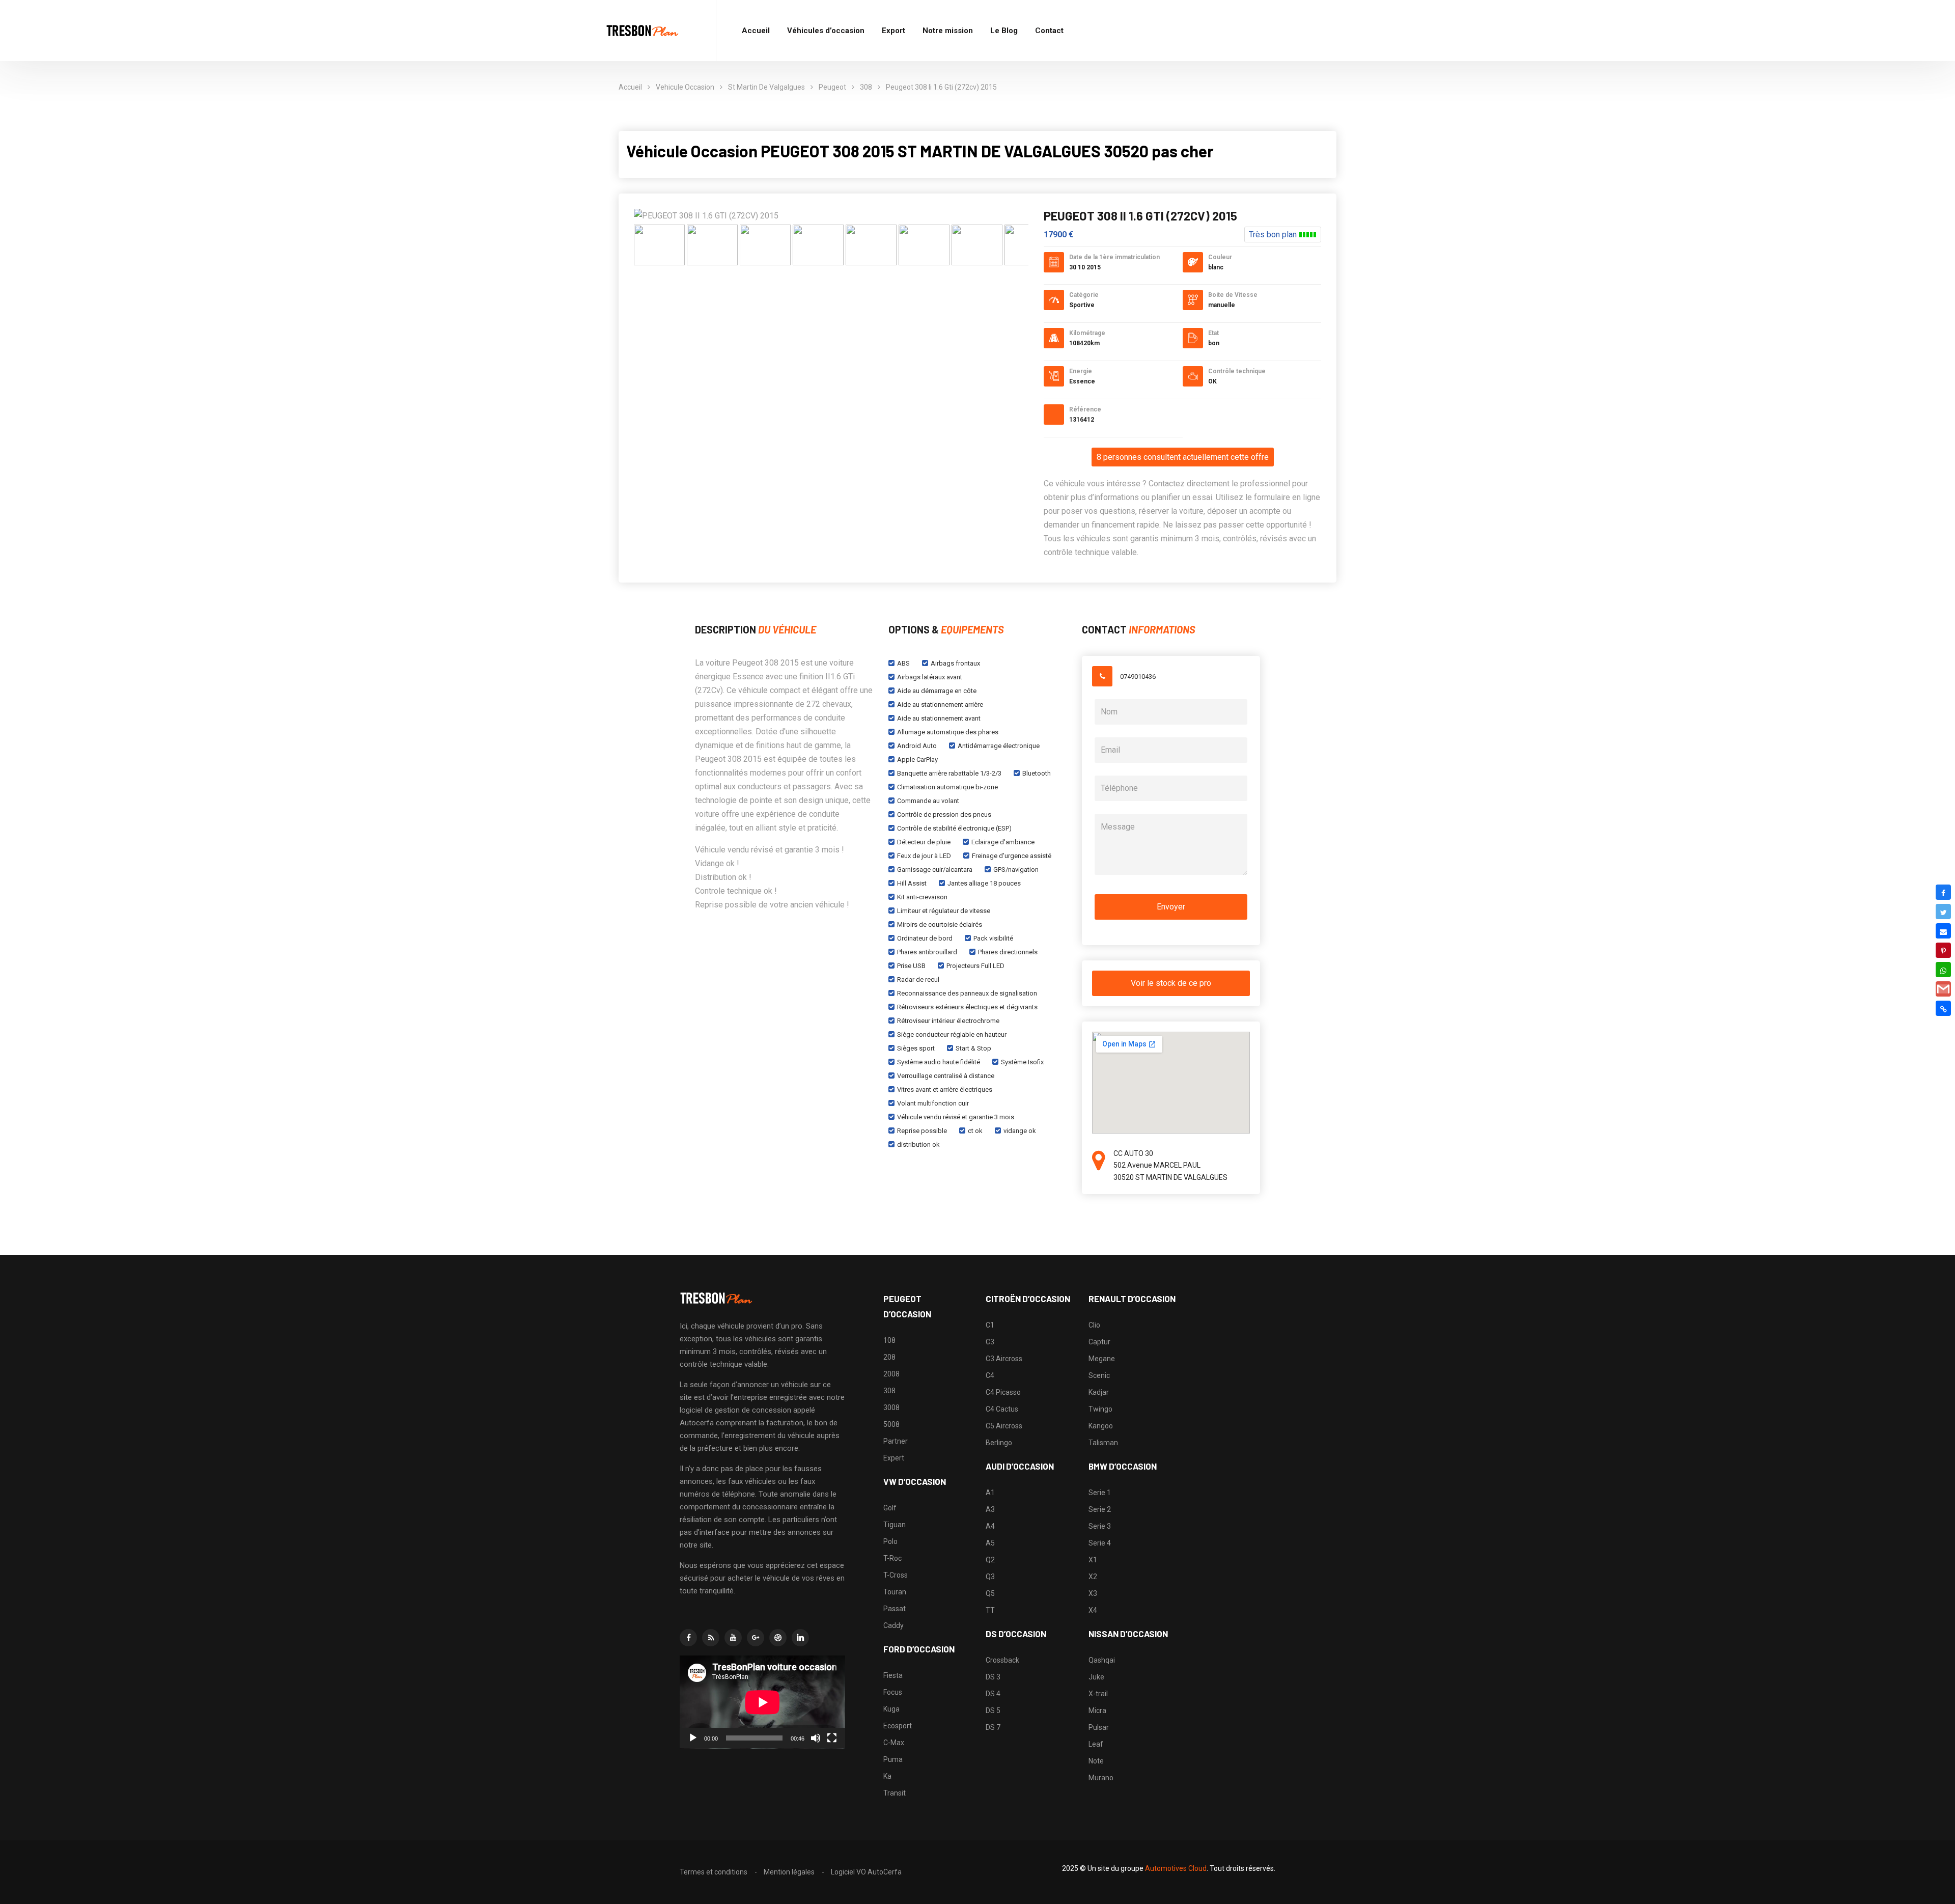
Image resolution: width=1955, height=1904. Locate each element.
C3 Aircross (1004, 1359)
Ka (887, 1776)
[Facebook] (1943, 892)
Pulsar (1099, 1727)
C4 (990, 1375)
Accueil (756, 31)
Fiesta (893, 1675)
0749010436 (1138, 677)
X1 (1093, 1560)
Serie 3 (1100, 1526)
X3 (1093, 1593)
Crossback (1002, 1660)
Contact (1049, 31)
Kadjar (1099, 1392)
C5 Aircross (1004, 1426)
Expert (894, 1458)
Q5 (990, 1593)
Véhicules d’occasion (826, 31)
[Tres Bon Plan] (643, 31)
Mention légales (789, 1872)
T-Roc (892, 1558)
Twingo (1100, 1409)
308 (866, 87)
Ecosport (898, 1726)
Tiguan (895, 1525)
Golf (890, 1508)
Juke (1096, 1677)
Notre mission (948, 31)
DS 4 (993, 1694)
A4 (990, 1526)
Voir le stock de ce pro (1171, 983)
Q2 (990, 1560)
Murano (1101, 1778)
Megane (1102, 1359)
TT (990, 1610)
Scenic (1099, 1375)
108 (889, 1340)
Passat (895, 1609)
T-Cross (896, 1575)
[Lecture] (693, 1738)
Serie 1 (1100, 1493)
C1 (990, 1325)
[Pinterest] (1943, 950)
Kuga (891, 1709)
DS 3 (993, 1677)
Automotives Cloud (1176, 1868)
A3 (990, 1509)
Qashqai (1102, 1660)
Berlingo (999, 1443)
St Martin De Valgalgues (766, 87)
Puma (893, 1759)
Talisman (1103, 1443)
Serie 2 (1100, 1509)
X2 (1093, 1577)
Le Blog (1004, 31)
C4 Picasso (1003, 1392)
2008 (891, 1374)
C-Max (894, 1743)
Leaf (1096, 1744)
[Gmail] (1943, 989)
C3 (990, 1342)
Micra (1097, 1710)
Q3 (990, 1577)
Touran (895, 1592)
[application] (762, 1702)
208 (889, 1357)
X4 (1093, 1610)
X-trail (1098, 1694)
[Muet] (816, 1738)
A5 (990, 1543)
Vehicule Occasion (685, 87)
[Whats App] (1943, 970)
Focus (893, 1692)
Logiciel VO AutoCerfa (866, 1872)
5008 (891, 1424)
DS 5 (993, 1710)
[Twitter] (1943, 912)
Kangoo (1101, 1426)
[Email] (1943, 931)
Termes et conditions (714, 1872)
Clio (1094, 1325)
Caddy (893, 1625)
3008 (891, 1408)
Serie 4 (1100, 1543)
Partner (896, 1441)
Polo (890, 1541)
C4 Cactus (1002, 1409)
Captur (1099, 1342)
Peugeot (832, 87)
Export (893, 31)
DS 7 (993, 1727)
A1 (990, 1493)
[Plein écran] (832, 1738)
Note (1096, 1761)
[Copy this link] (1943, 1008)
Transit (895, 1793)
